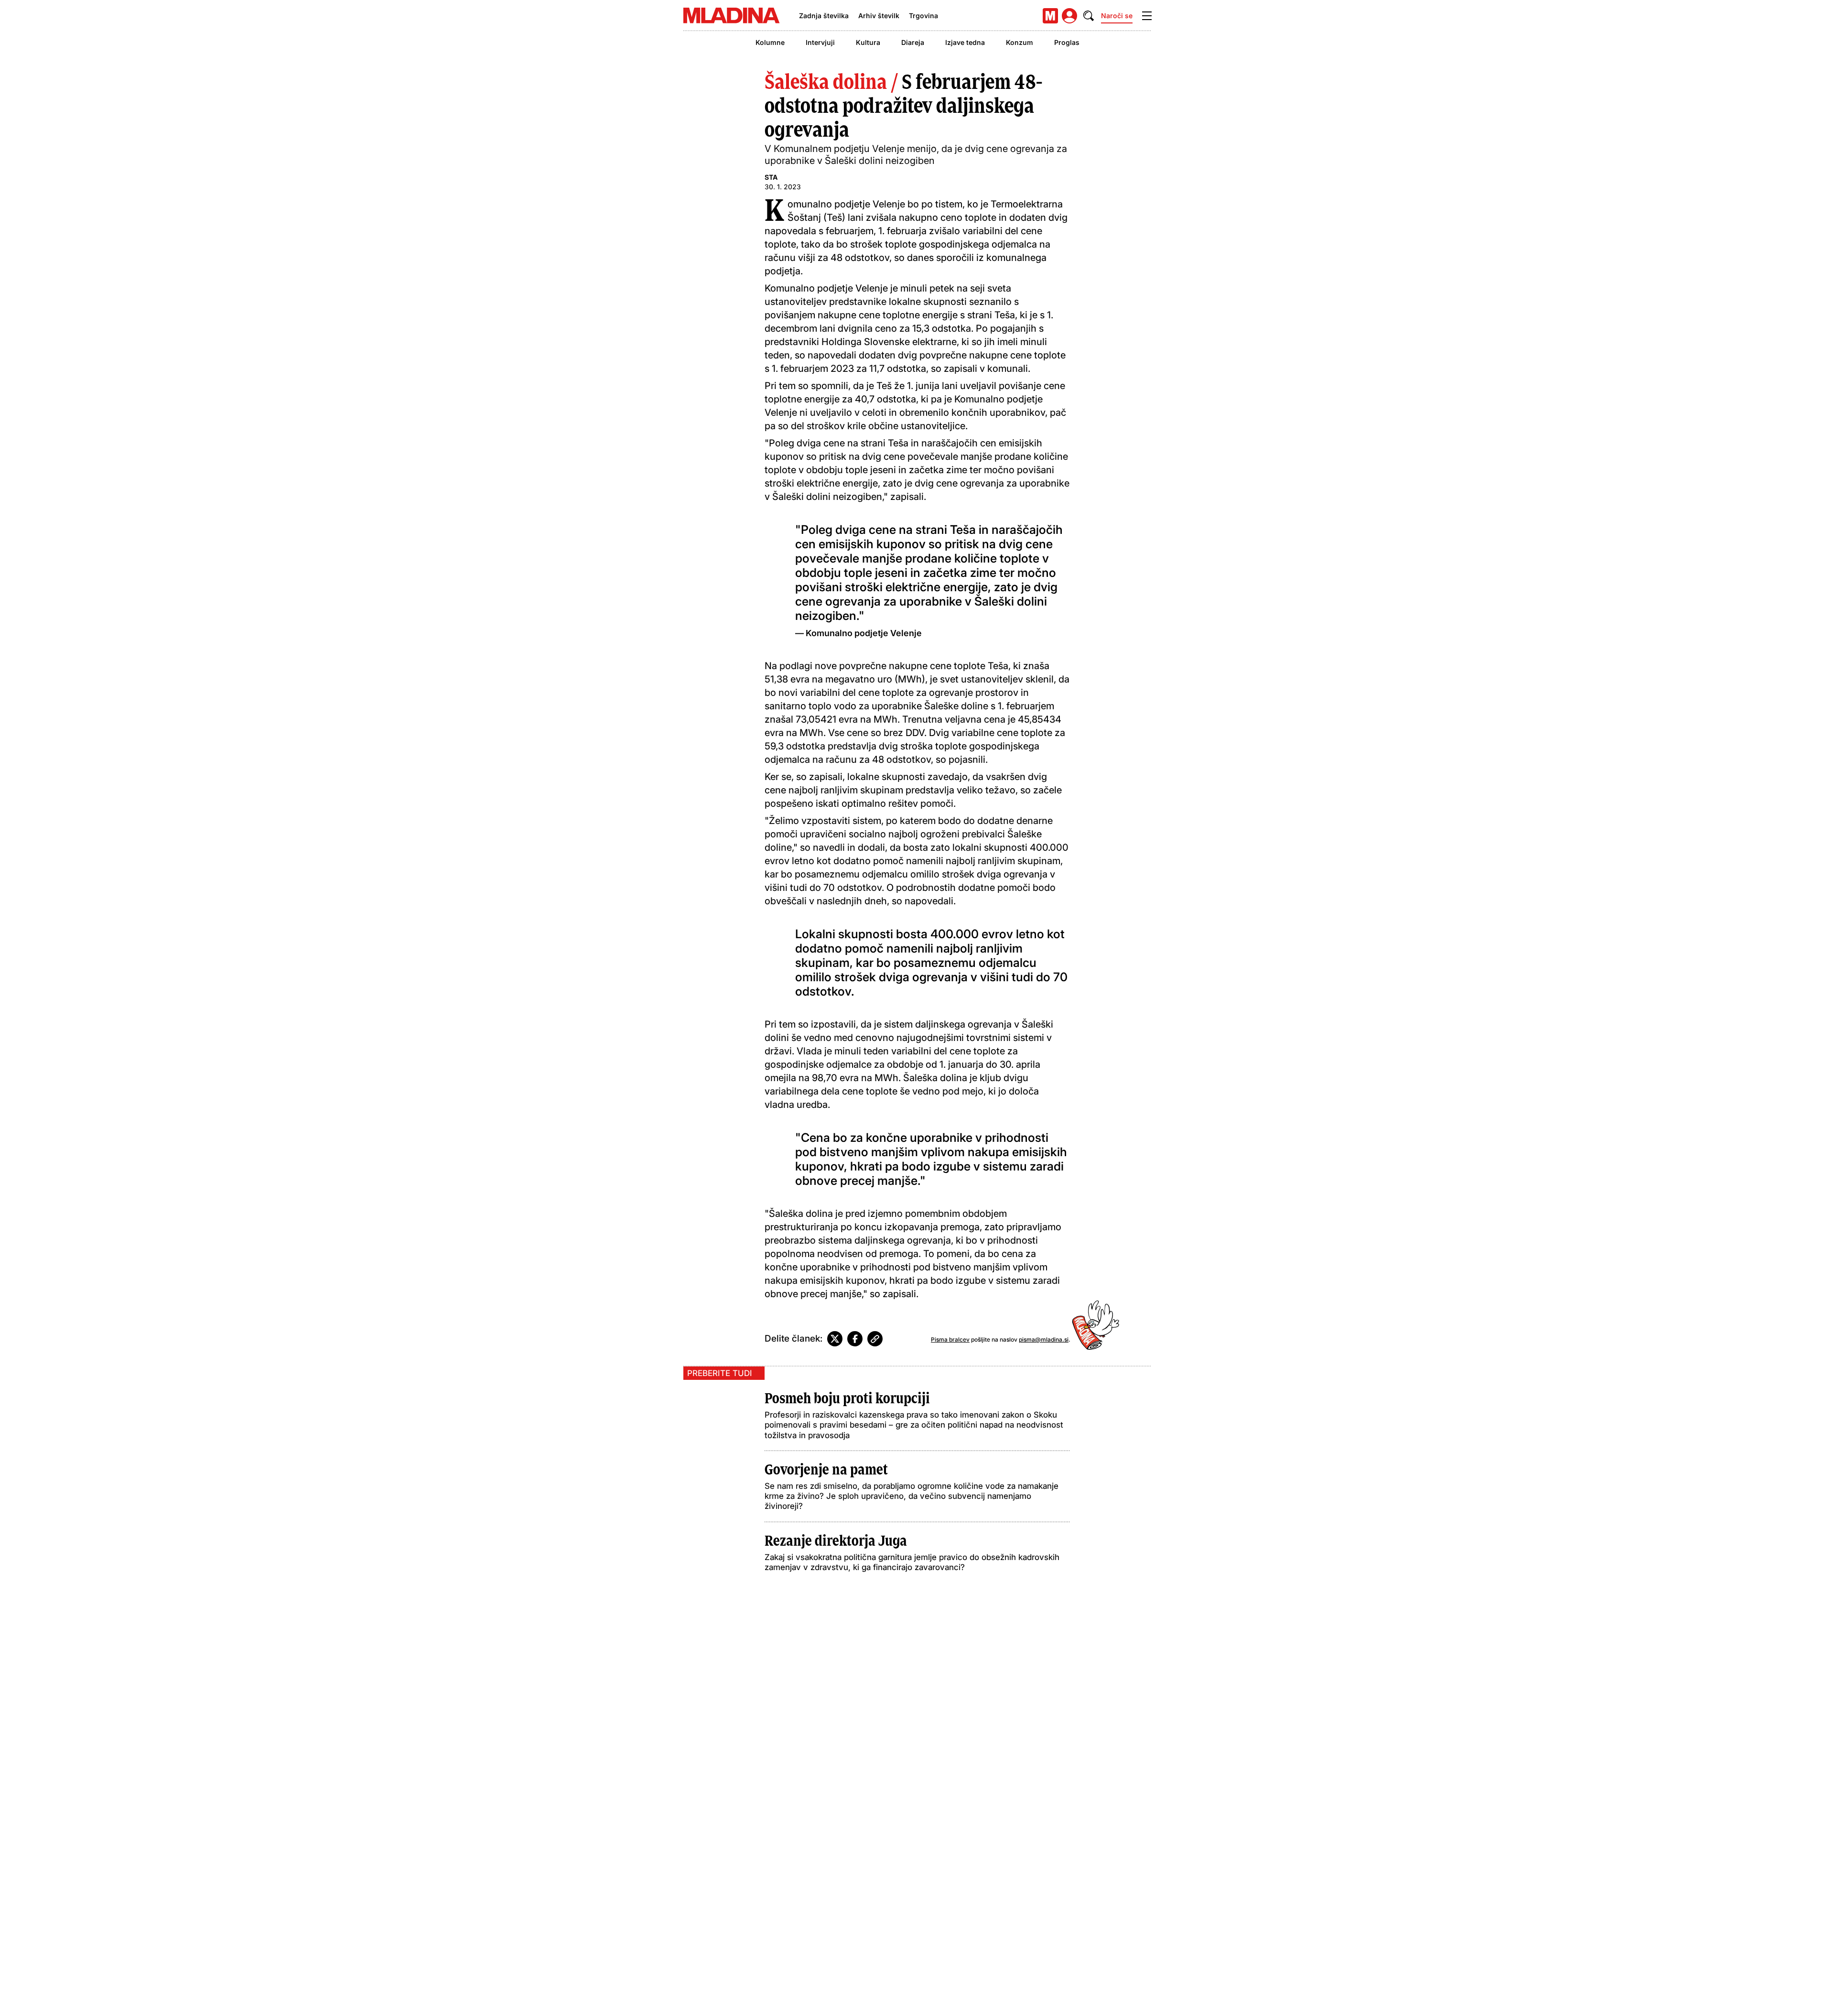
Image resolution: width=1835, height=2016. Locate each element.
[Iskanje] (1089, 16)
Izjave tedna (965, 42)
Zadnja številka (824, 16)
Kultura (868, 42)
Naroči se (1117, 16)
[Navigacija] (1147, 16)
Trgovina (923, 16)
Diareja (913, 42)
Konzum (1020, 42)
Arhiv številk (879, 16)
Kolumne (770, 42)
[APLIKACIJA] (1050, 16)
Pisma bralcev (950, 1339)
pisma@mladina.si (1044, 1339)
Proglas (1067, 42)
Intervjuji (820, 42)
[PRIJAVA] (1069, 16)
